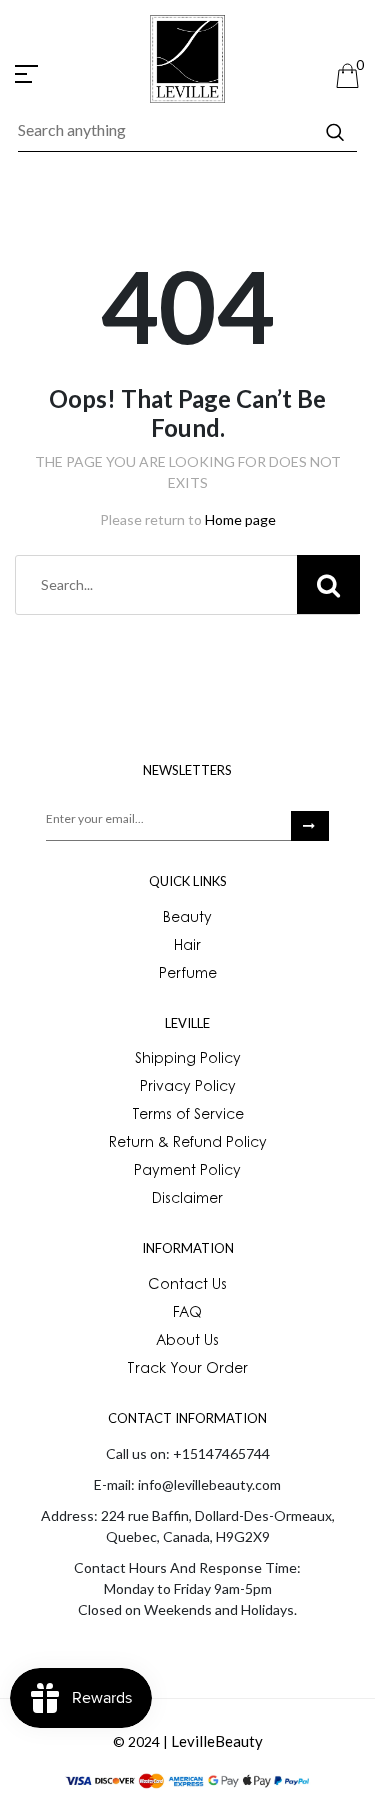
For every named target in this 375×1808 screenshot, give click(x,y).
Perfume (188, 975)
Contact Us (187, 1286)
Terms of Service (188, 1116)
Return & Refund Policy (188, 1144)
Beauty (187, 919)
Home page (240, 519)
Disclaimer (187, 1200)
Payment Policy (187, 1172)
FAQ (187, 1314)
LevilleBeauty (217, 1741)
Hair (187, 947)
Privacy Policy (188, 1088)
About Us (187, 1342)
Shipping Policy (188, 1060)
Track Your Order (187, 1370)
